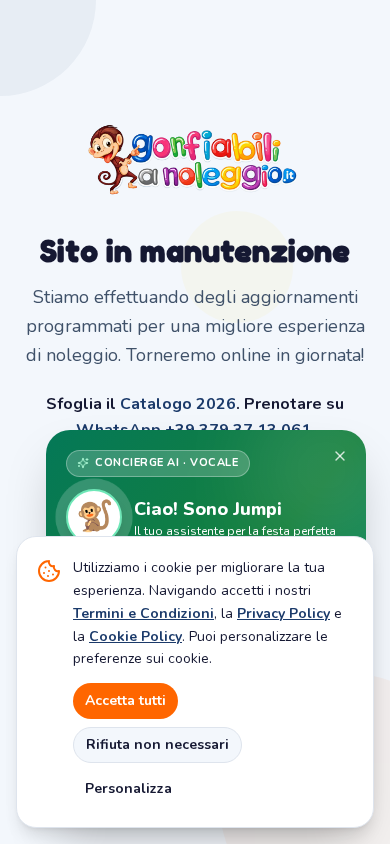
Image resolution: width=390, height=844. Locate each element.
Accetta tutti (125, 700)
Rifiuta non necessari (157, 744)
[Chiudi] (340, 456)
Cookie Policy (135, 636)
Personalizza (128, 788)
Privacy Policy (283, 613)
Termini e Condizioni (143, 613)
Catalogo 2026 (178, 404)
